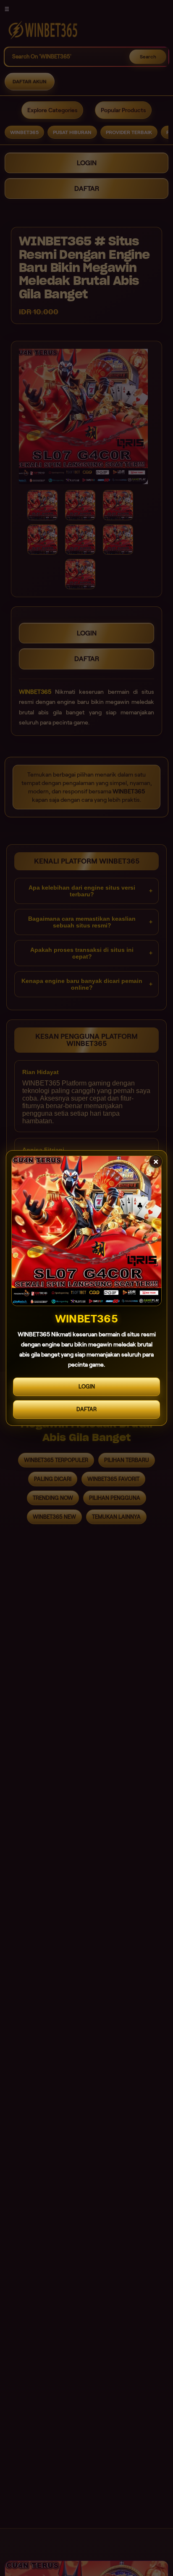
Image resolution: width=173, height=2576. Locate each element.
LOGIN (87, 1387)
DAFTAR (86, 1409)
